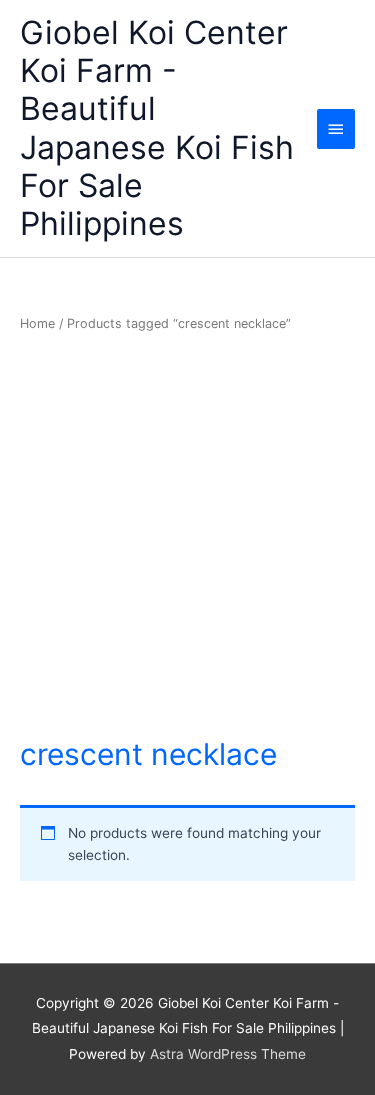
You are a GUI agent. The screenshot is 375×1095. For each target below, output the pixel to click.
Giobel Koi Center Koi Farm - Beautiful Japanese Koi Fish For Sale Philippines (157, 128)
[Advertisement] (187, 535)
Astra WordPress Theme (228, 1054)
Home (37, 323)
